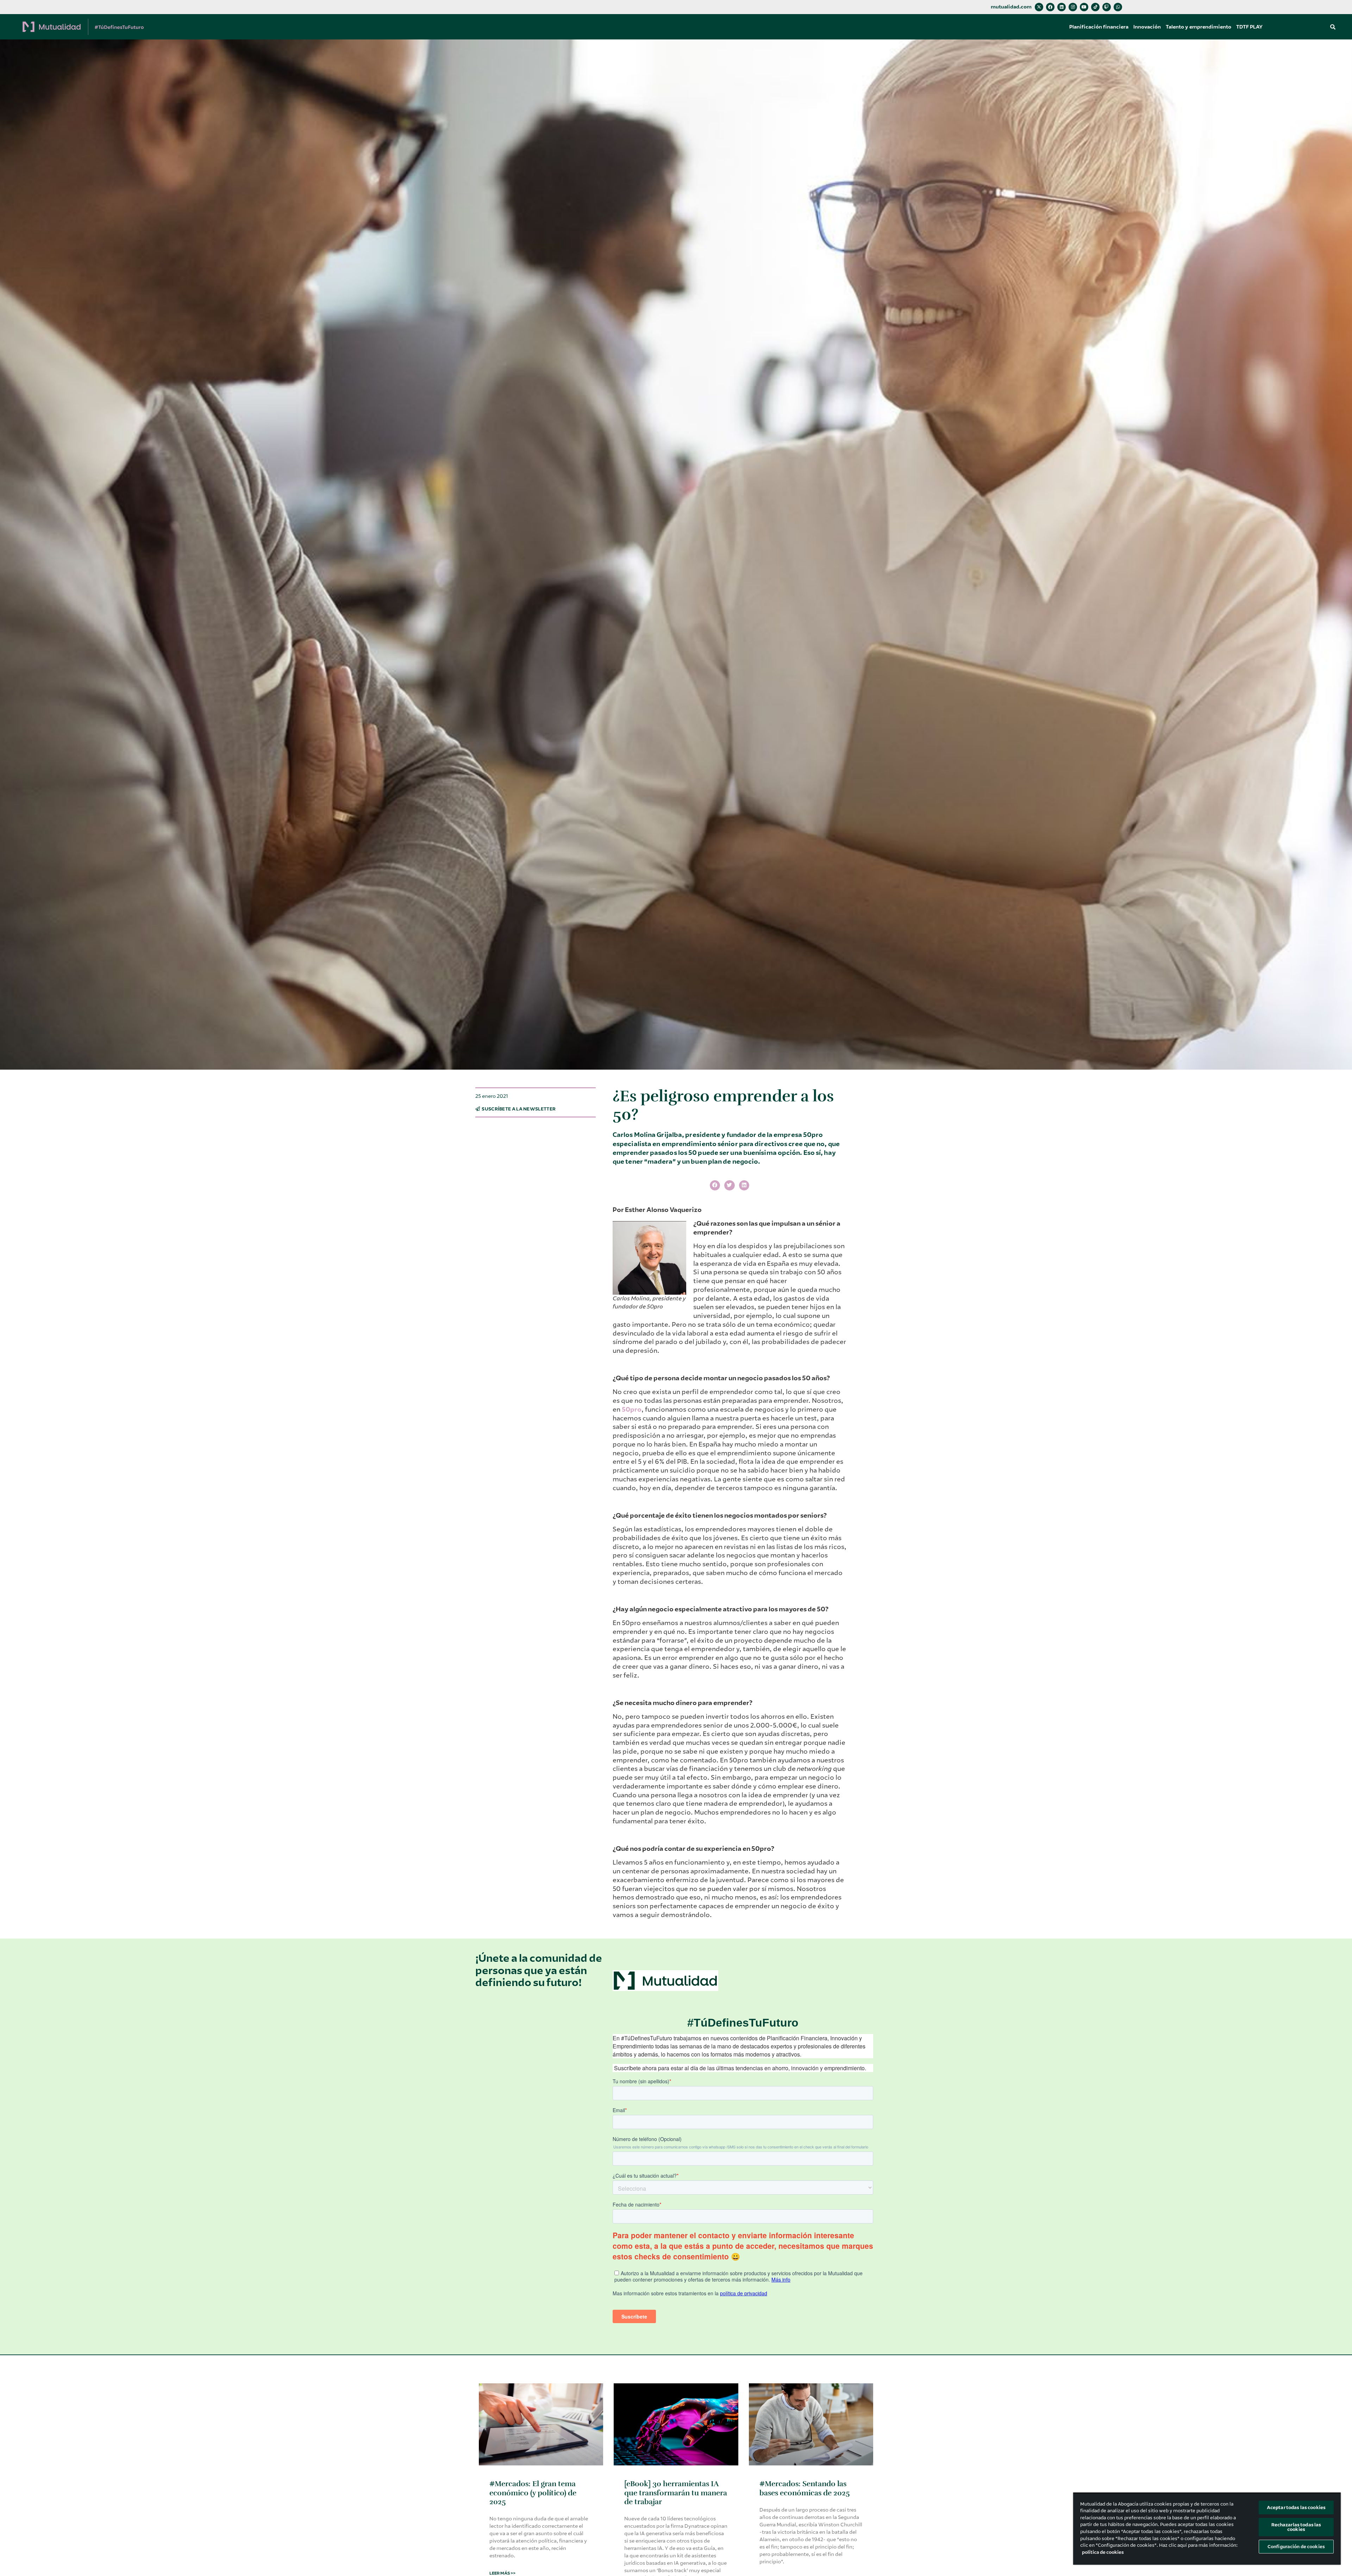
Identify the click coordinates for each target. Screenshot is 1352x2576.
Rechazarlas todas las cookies (1296, 2527)
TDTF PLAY (1249, 27)
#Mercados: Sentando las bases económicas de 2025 (805, 2488)
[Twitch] (1107, 7)
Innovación (1147, 27)
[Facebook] (1050, 7)
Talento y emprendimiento (1198, 27)
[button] (1333, 27)
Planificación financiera (1099, 27)
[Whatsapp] (1118, 7)
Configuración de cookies (1296, 2547)
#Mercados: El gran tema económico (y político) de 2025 (533, 2493)
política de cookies (1103, 2552)
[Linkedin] (1062, 7)
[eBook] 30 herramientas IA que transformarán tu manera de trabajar (676, 2493)
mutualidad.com (1011, 7)
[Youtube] (1084, 7)
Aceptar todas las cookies (1296, 2507)
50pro (632, 1410)
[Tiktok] (1095, 7)
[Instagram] (1073, 7)
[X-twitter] (1039, 7)
